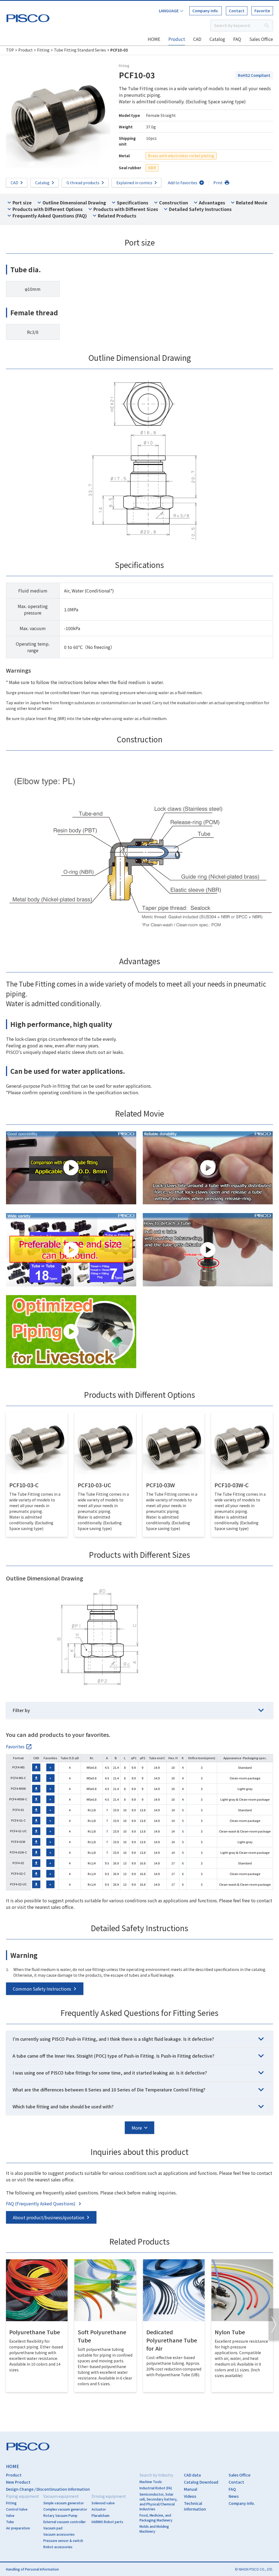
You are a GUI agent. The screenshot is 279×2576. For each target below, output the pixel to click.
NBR (152, 168)
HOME (154, 39)
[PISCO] (29, 17)
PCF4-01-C (18, 1820)
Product (177, 39)
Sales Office (261, 39)
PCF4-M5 (18, 1767)
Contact (237, 11)
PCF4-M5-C (18, 1778)
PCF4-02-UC (18, 1884)
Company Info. (206, 11)
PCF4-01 (18, 1810)
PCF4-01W (18, 1842)
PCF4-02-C (18, 1873)
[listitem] (19, 1746)
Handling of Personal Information (32, 2569)
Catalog (217, 39)
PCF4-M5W (18, 1788)
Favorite (262, 11)
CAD (197, 39)
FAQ (237, 39)
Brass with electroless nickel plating (181, 156)
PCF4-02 (18, 1863)
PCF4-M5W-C (18, 1799)
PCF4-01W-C (18, 1852)
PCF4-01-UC (18, 1831)
